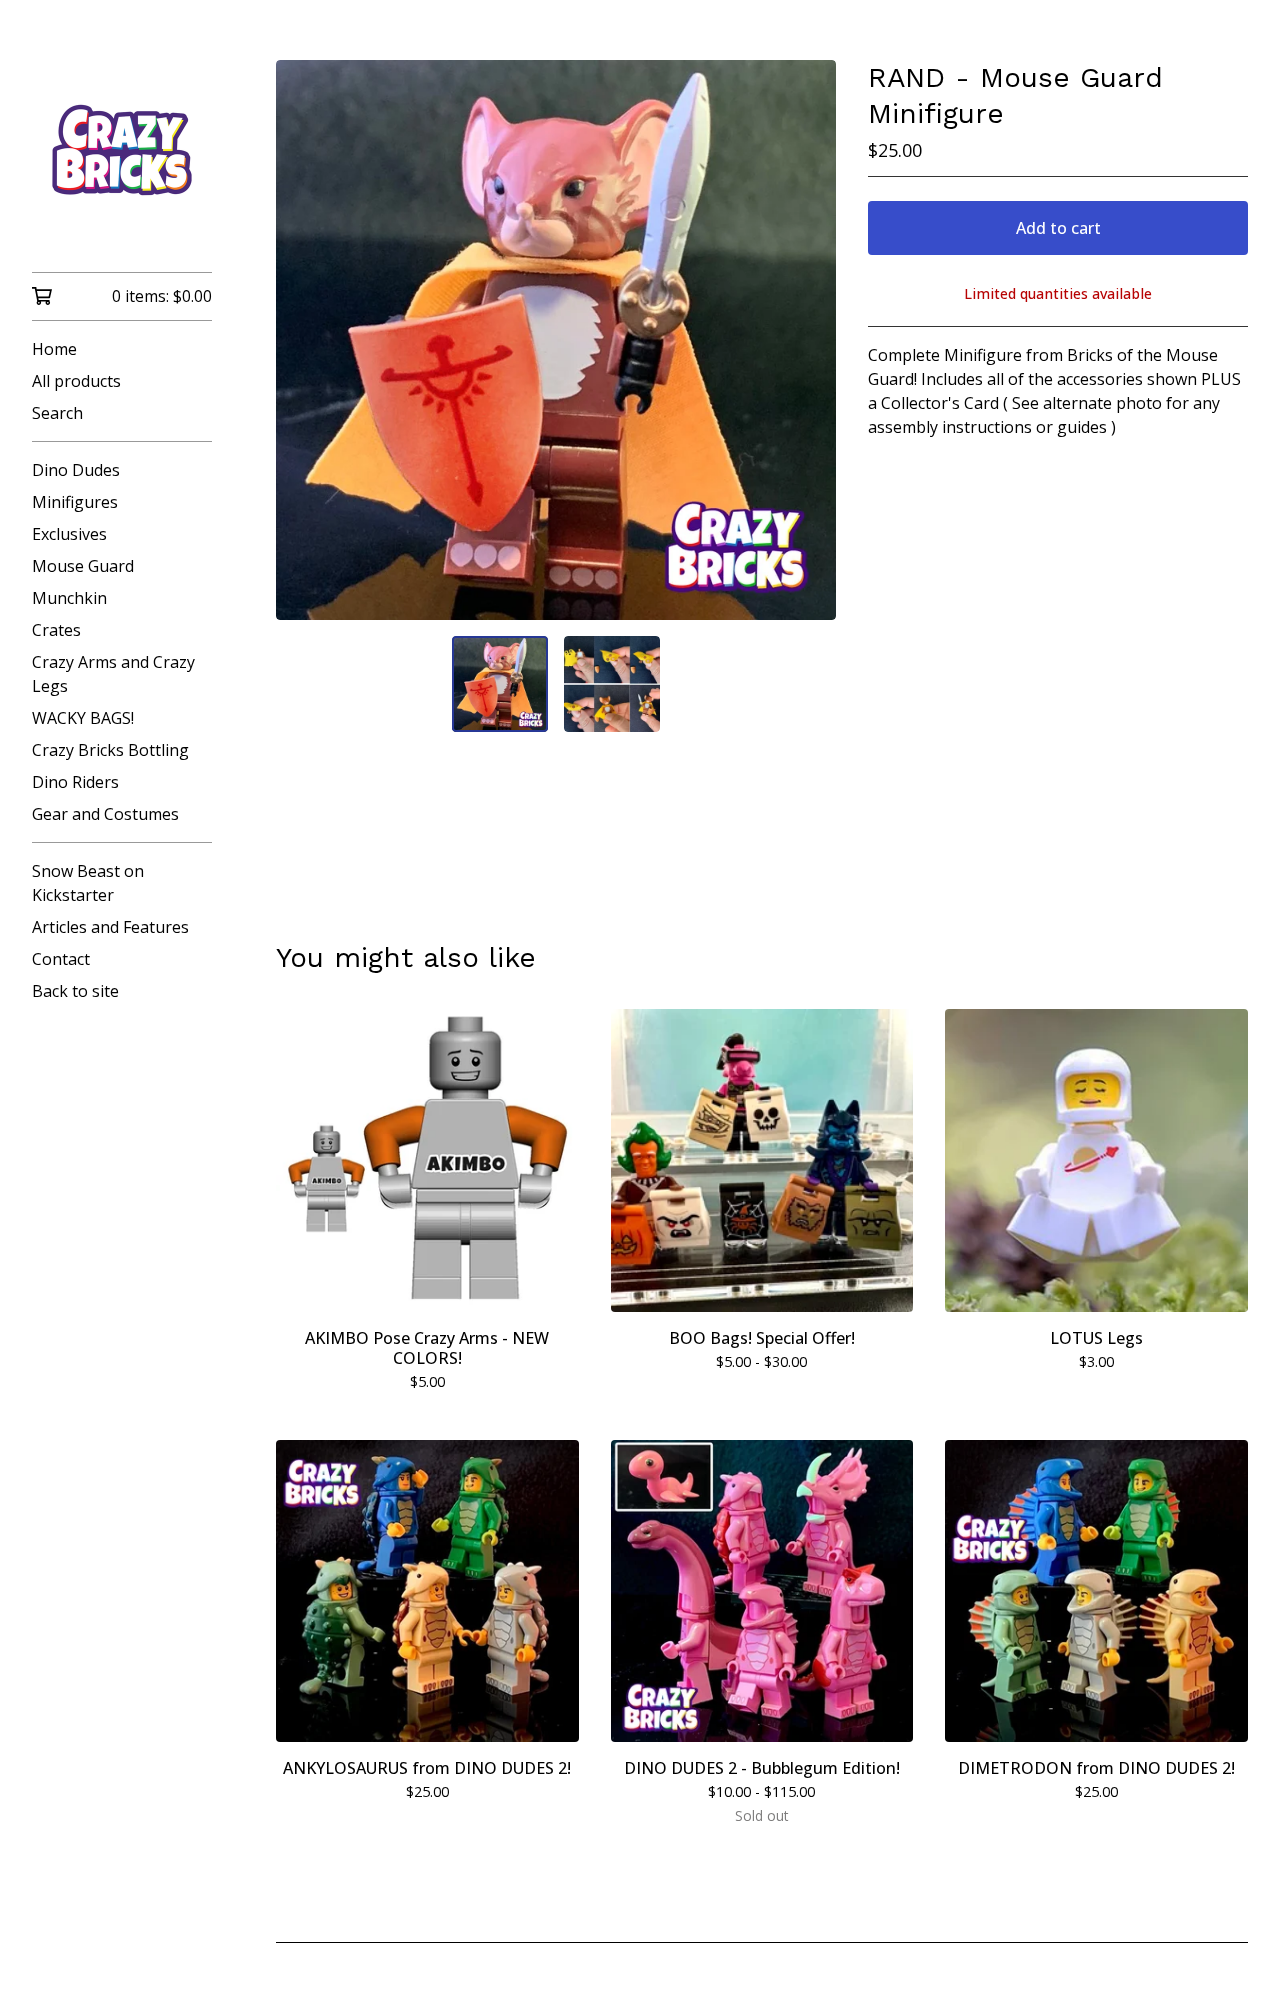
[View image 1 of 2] (500, 684)
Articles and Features (110, 927)
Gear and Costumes (105, 814)
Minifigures (75, 502)
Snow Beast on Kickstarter (88, 883)
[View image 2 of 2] (612, 684)
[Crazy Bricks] (122, 150)
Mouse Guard (83, 566)
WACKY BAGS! (83, 718)
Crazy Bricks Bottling (110, 750)
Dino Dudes (76, 470)
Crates (56, 630)
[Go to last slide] (304, 340)
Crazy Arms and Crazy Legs (113, 674)
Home (54, 349)
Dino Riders (75, 782)
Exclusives (69, 534)
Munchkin (69, 598)
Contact (61, 959)
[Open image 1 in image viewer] (556, 340)
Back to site (75, 991)
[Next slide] (808, 340)
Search (57, 413)
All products (76, 381)
